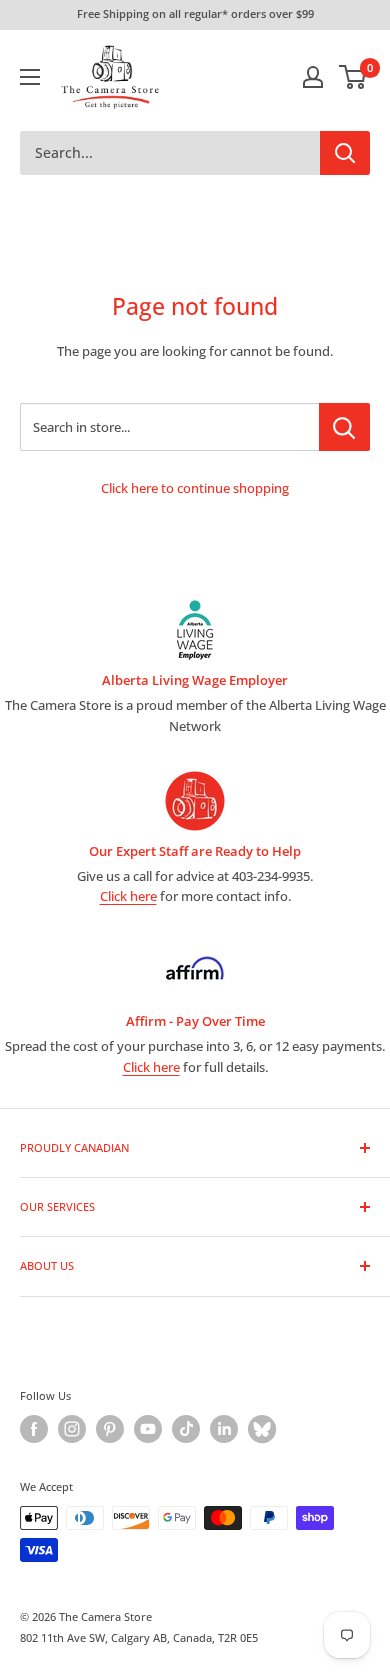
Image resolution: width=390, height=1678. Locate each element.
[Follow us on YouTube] (148, 1429)
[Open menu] (30, 77)
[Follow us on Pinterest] (110, 1429)
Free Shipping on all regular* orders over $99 (195, 13)
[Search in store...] (344, 427)
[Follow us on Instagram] (72, 1429)
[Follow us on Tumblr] (262, 1429)
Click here (128, 896)
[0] (353, 77)
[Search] (345, 153)
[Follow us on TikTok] (186, 1429)
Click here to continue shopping (195, 488)
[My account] (313, 77)
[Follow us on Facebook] (34, 1429)
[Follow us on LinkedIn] (224, 1429)
